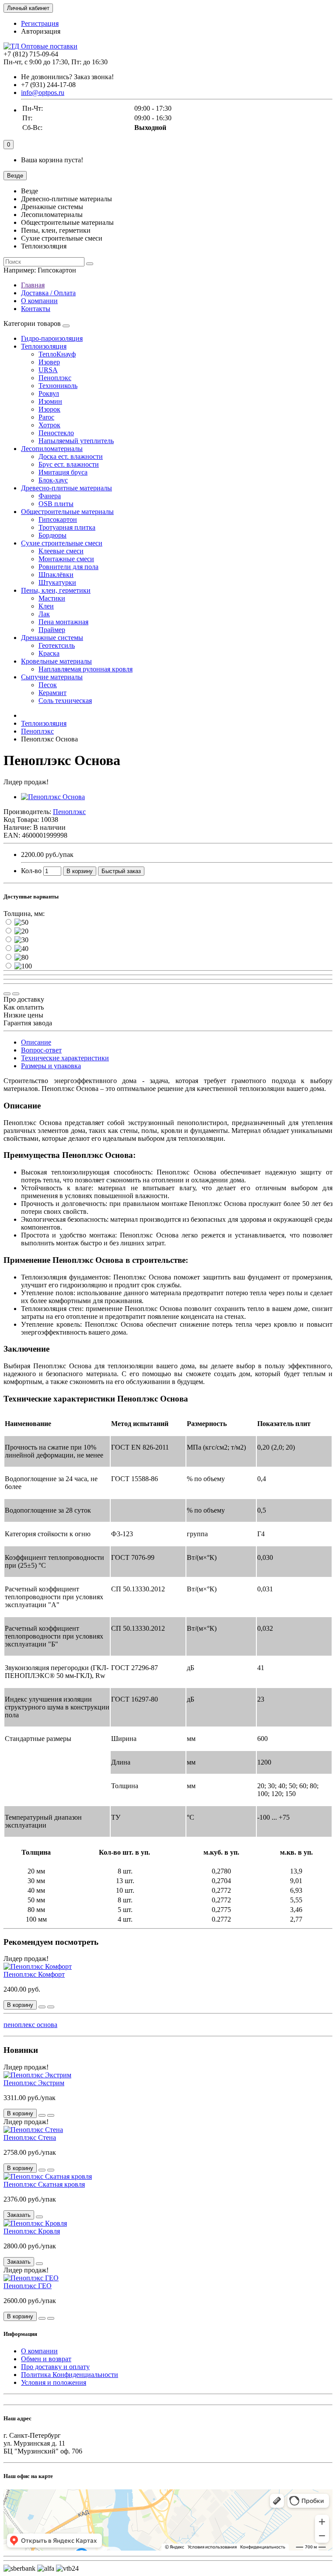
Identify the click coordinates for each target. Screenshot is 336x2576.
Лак (44, 614)
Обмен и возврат (46, 2359)
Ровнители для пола (68, 567)
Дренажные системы (52, 638)
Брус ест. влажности (69, 464)
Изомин (50, 401)
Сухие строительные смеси (62, 543)
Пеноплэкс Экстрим (34, 2083)
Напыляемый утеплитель (76, 441)
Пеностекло (56, 433)
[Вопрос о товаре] (7, 994)
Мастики (52, 598)
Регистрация (40, 23)
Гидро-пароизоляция (52, 338)
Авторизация (41, 31)
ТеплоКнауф (57, 354)
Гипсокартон (58, 519)
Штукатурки (57, 582)
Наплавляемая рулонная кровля (86, 669)
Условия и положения (54, 2382)
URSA (48, 370)
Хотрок (49, 425)
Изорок (49, 409)
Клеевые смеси (61, 551)
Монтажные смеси (66, 559)
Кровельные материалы (56, 661)
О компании (39, 301)
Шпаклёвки (56, 575)
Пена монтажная (63, 622)
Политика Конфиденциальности (70, 2375)
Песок (48, 685)
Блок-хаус (53, 480)
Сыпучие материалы (52, 677)
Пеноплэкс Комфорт (34, 1974)
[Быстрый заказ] (42, 2007)
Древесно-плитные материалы (66, 488)
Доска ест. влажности (71, 456)
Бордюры (52, 535)
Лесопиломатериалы (52, 449)
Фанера (50, 496)
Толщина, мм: (24, 914)
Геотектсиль (57, 645)
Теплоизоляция (44, 346)
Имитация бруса (63, 472)
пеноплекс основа (30, 2025)
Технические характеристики (65, 1058)
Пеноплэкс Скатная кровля (44, 2184)
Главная (33, 285)
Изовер (49, 362)
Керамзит (52, 693)
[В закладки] (16, 994)
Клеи (46, 606)
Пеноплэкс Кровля (32, 2231)
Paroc (46, 417)
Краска (49, 653)
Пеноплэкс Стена (30, 2137)
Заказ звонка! (67, 77)
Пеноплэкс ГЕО (28, 2286)
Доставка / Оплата (48, 293)
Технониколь (58, 386)
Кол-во (31, 871)
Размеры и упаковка (51, 1066)
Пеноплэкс (55, 378)
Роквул (49, 393)
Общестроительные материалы (67, 512)
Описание (36, 1042)
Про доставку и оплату (55, 2367)
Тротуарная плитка (67, 527)
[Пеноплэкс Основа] (53, 797)
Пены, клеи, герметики (56, 590)
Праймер (52, 630)
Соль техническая (65, 701)
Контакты (36, 309)
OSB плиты (56, 504)
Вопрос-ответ (41, 1050)
